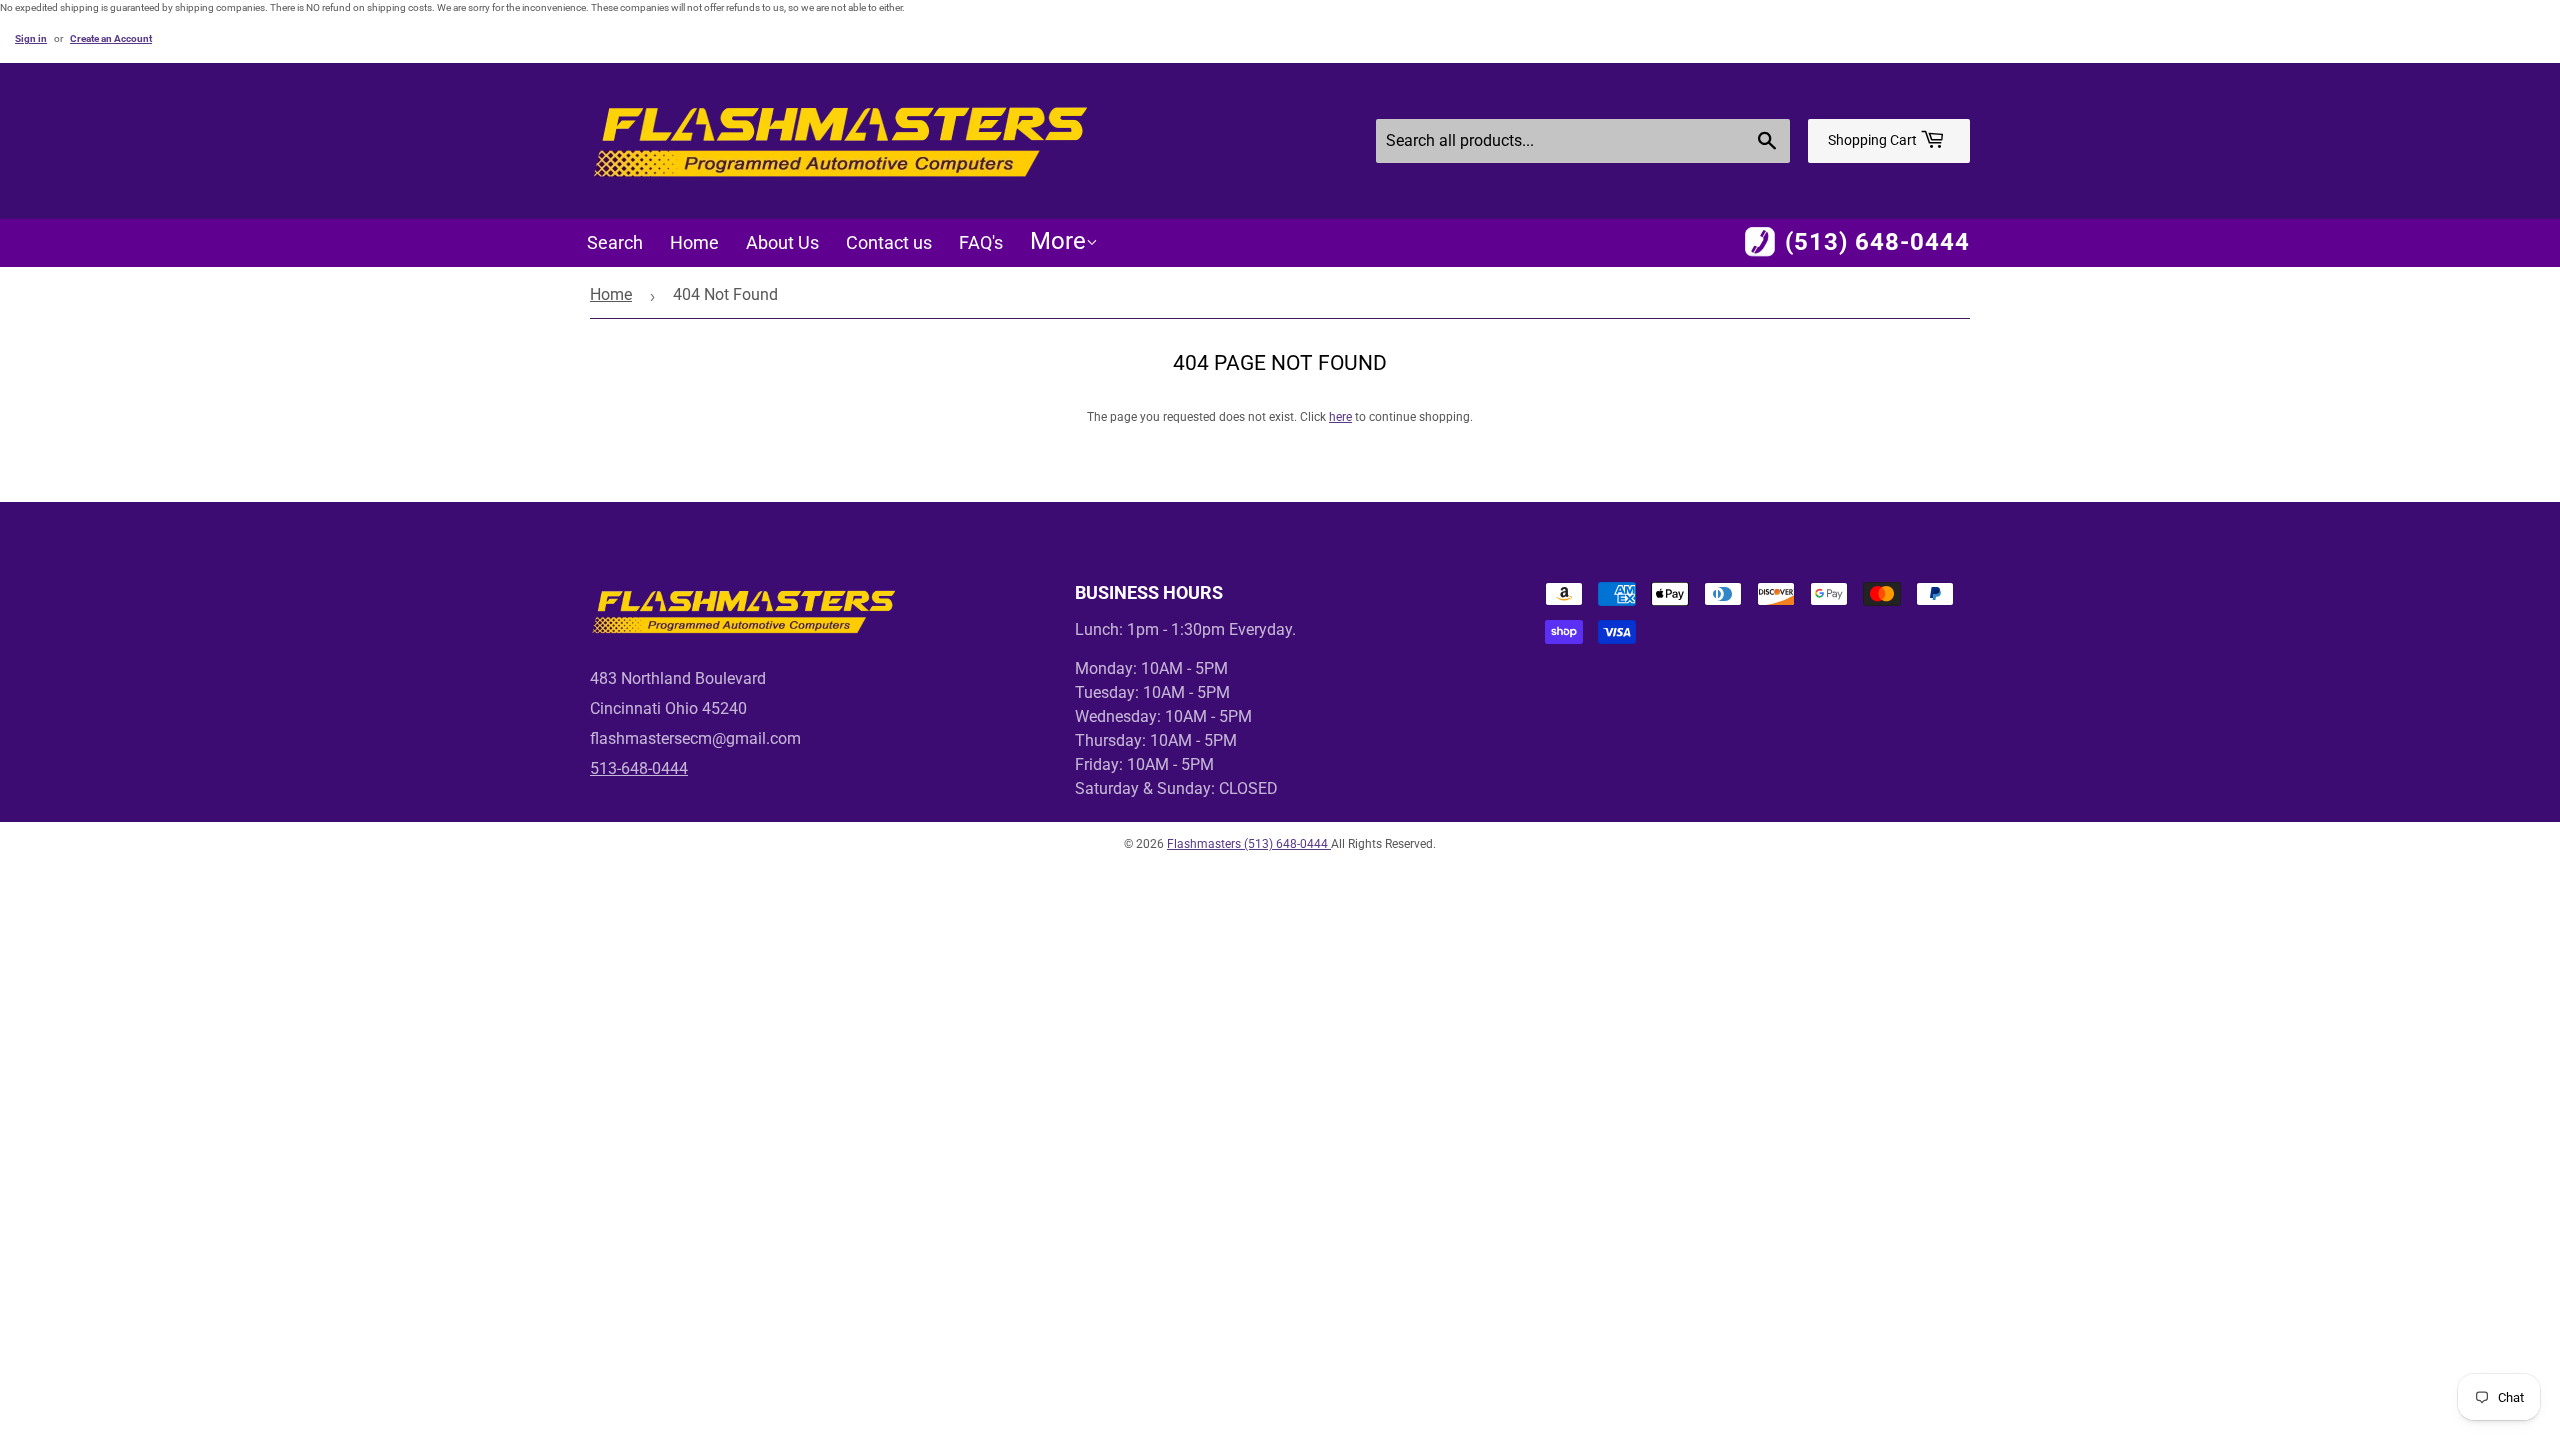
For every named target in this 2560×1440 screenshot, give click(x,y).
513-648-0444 (639, 768)
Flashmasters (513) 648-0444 (1249, 844)
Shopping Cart (1874, 140)
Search (615, 242)
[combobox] (1583, 141)
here (1340, 417)
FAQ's (981, 242)
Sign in (31, 38)
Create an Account (111, 38)
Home (694, 242)
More (1058, 241)
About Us (782, 242)
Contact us (889, 242)
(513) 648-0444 (1877, 242)
